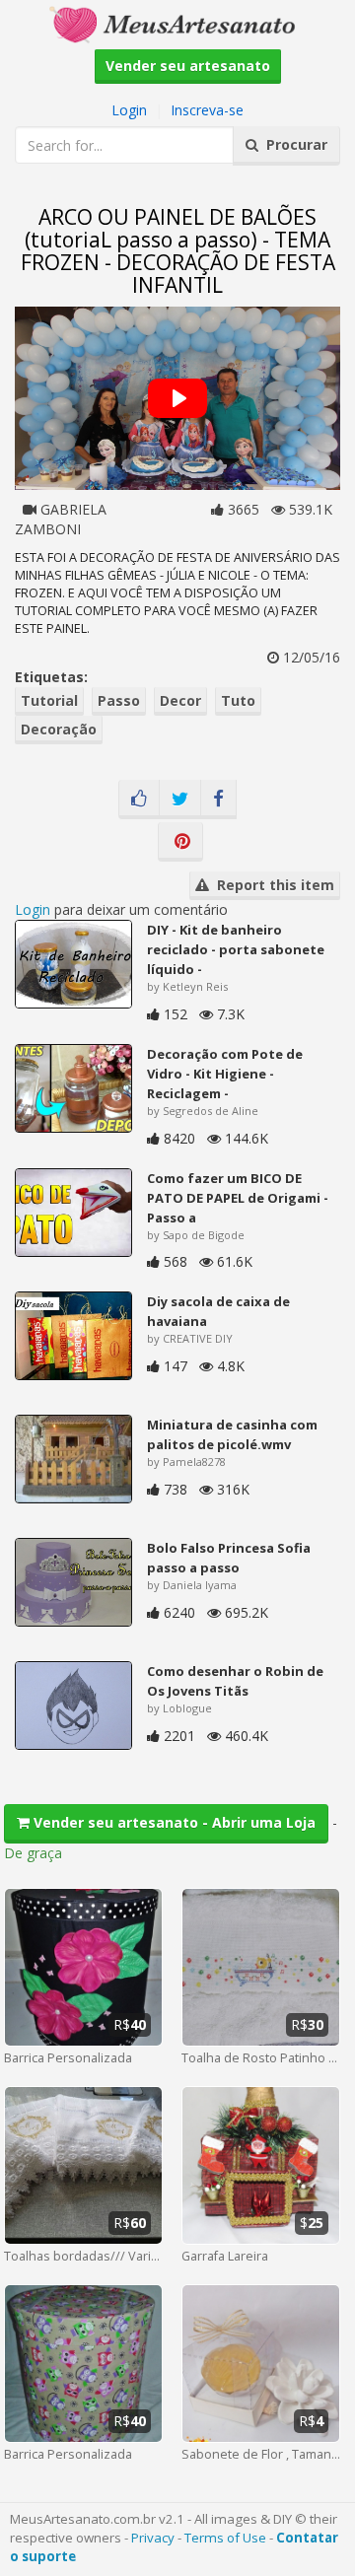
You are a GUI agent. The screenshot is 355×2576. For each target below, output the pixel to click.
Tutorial (49, 700)
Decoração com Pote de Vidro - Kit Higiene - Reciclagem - (225, 1074)
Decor (180, 700)
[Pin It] (180, 842)
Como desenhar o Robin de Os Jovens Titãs (235, 1681)
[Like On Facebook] (139, 800)
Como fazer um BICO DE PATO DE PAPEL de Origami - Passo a (238, 1198)
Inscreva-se (207, 110)
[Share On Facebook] (218, 800)
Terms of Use (225, 2538)
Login (129, 110)
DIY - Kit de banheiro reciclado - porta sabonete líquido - (236, 949)
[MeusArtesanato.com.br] (177, 23)
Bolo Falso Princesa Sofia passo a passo (229, 1558)
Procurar (293, 144)
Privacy (153, 2538)
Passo (119, 700)
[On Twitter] (180, 800)
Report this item (272, 885)
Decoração (59, 729)
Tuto (238, 700)
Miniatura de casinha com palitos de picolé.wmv (232, 1434)
